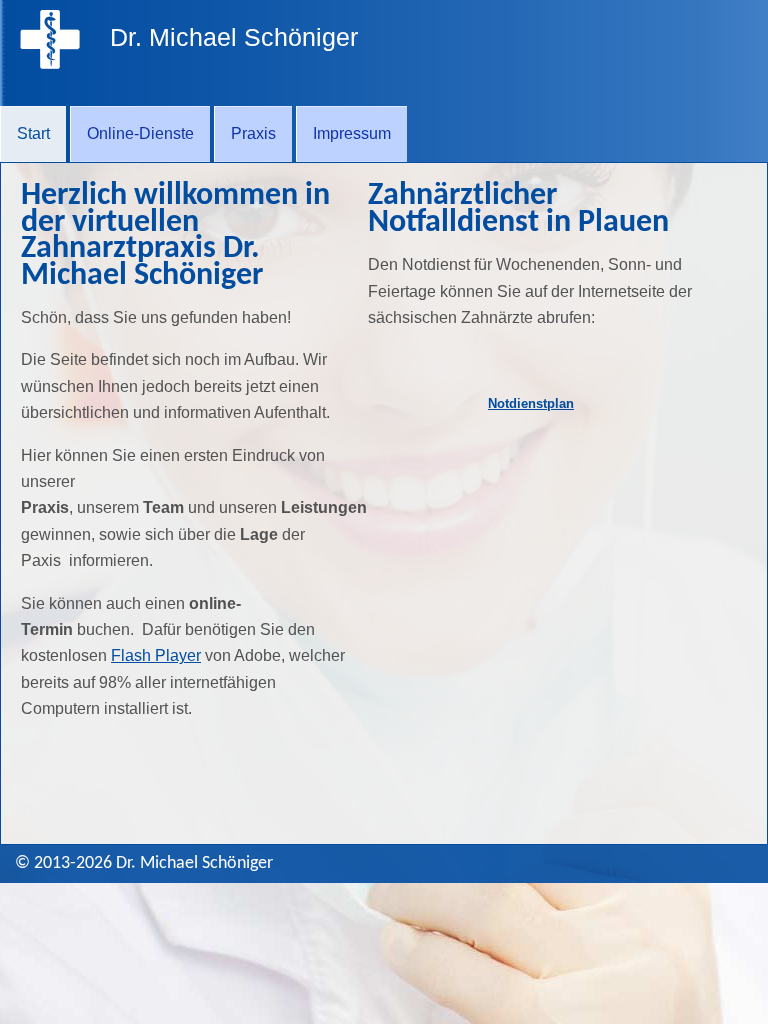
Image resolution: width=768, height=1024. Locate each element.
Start (33, 133)
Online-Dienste (140, 133)
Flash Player (156, 655)
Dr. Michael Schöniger (234, 37)
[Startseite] (50, 63)
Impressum (352, 133)
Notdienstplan (531, 403)
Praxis (253, 133)
